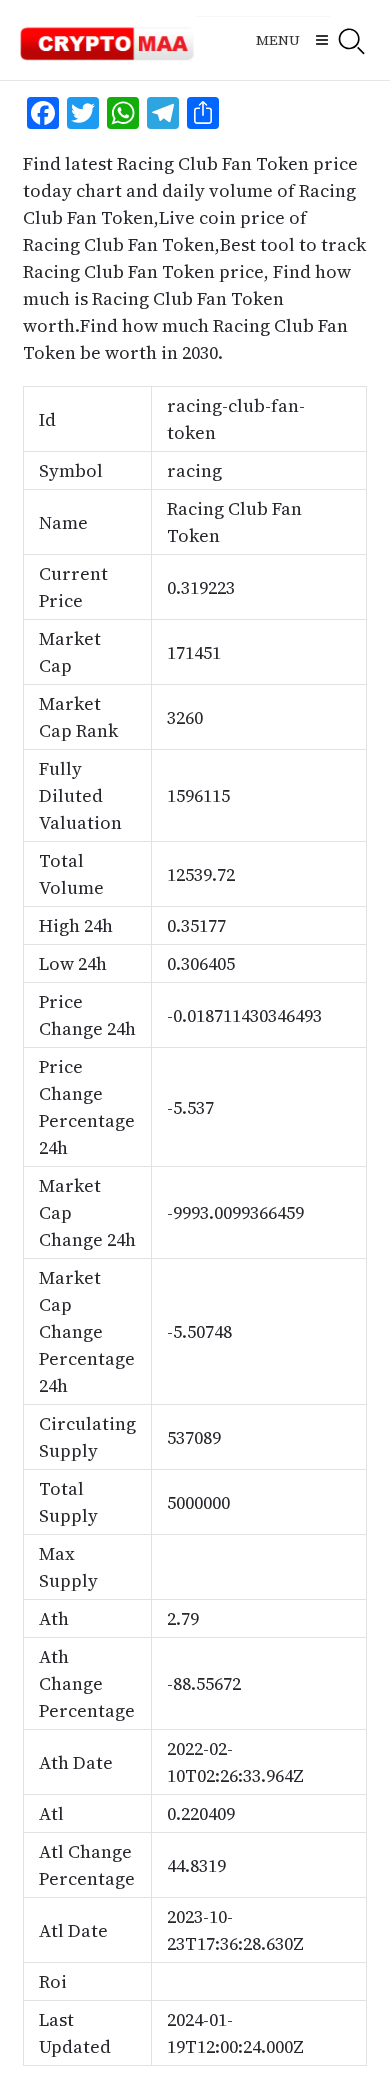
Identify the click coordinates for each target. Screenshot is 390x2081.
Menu (278, 40)
